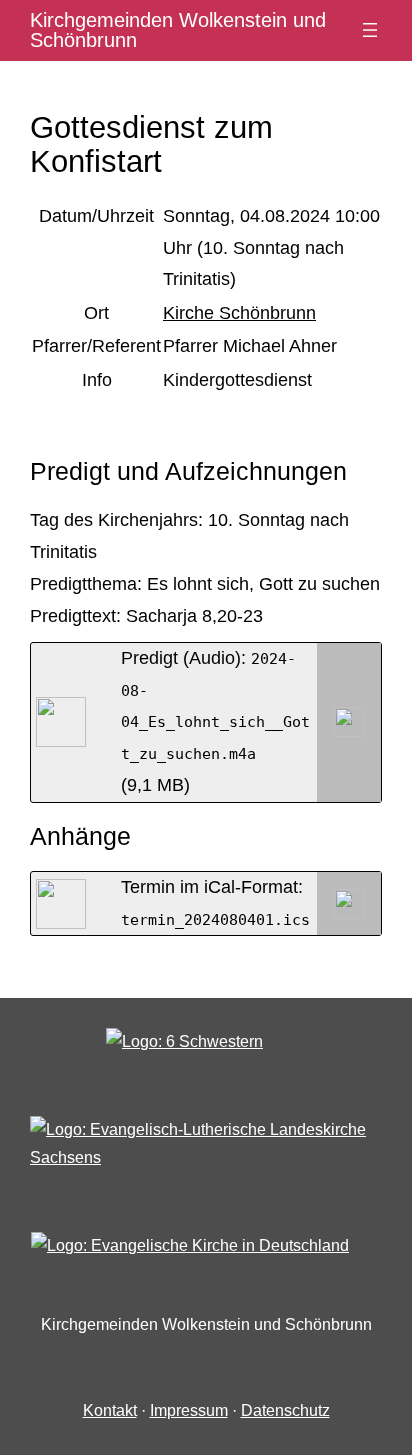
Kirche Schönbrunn (239, 313)
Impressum (189, 1410)
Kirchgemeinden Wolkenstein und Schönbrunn (178, 30)
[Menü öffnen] (370, 30)
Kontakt (110, 1410)
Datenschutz (285, 1410)
